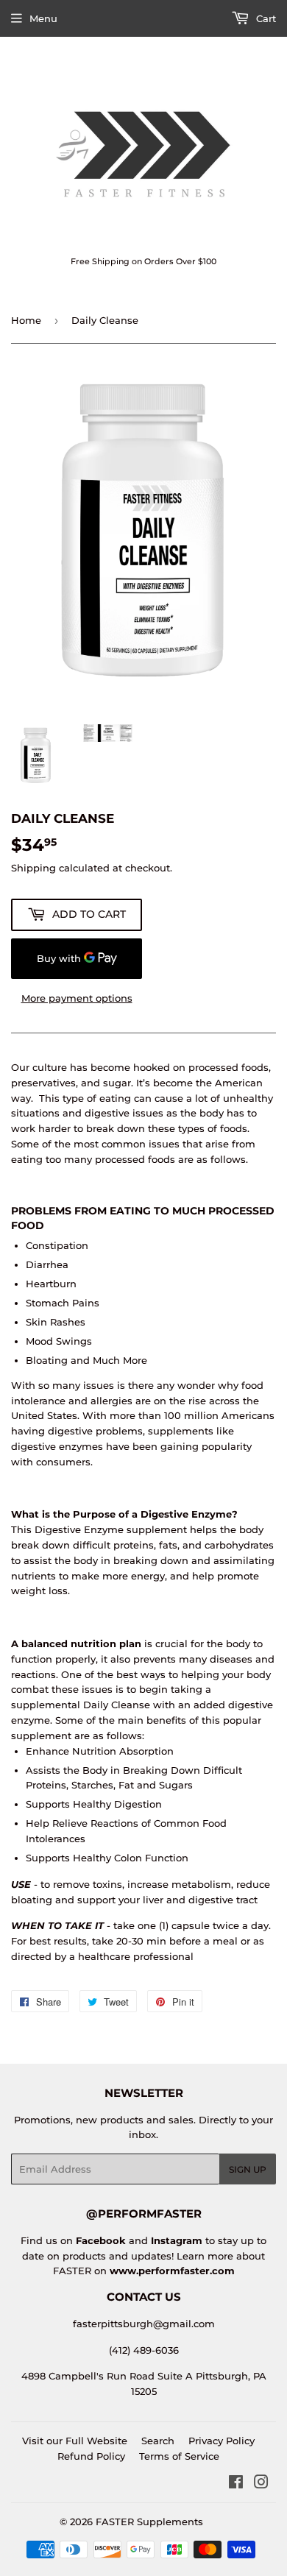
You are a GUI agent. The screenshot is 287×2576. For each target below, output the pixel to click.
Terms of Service (179, 2456)
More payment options (77, 998)
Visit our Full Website (75, 2441)
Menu (43, 18)
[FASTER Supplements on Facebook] (236, 2484)
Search (158, 2441)
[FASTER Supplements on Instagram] (261, 2484)
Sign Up (248, 2169)
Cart (265, 18)
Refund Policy (91, 2456)
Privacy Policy (222, 2441)
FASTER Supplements (149, 2522)
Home (26, 320)
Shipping (33, 868)
